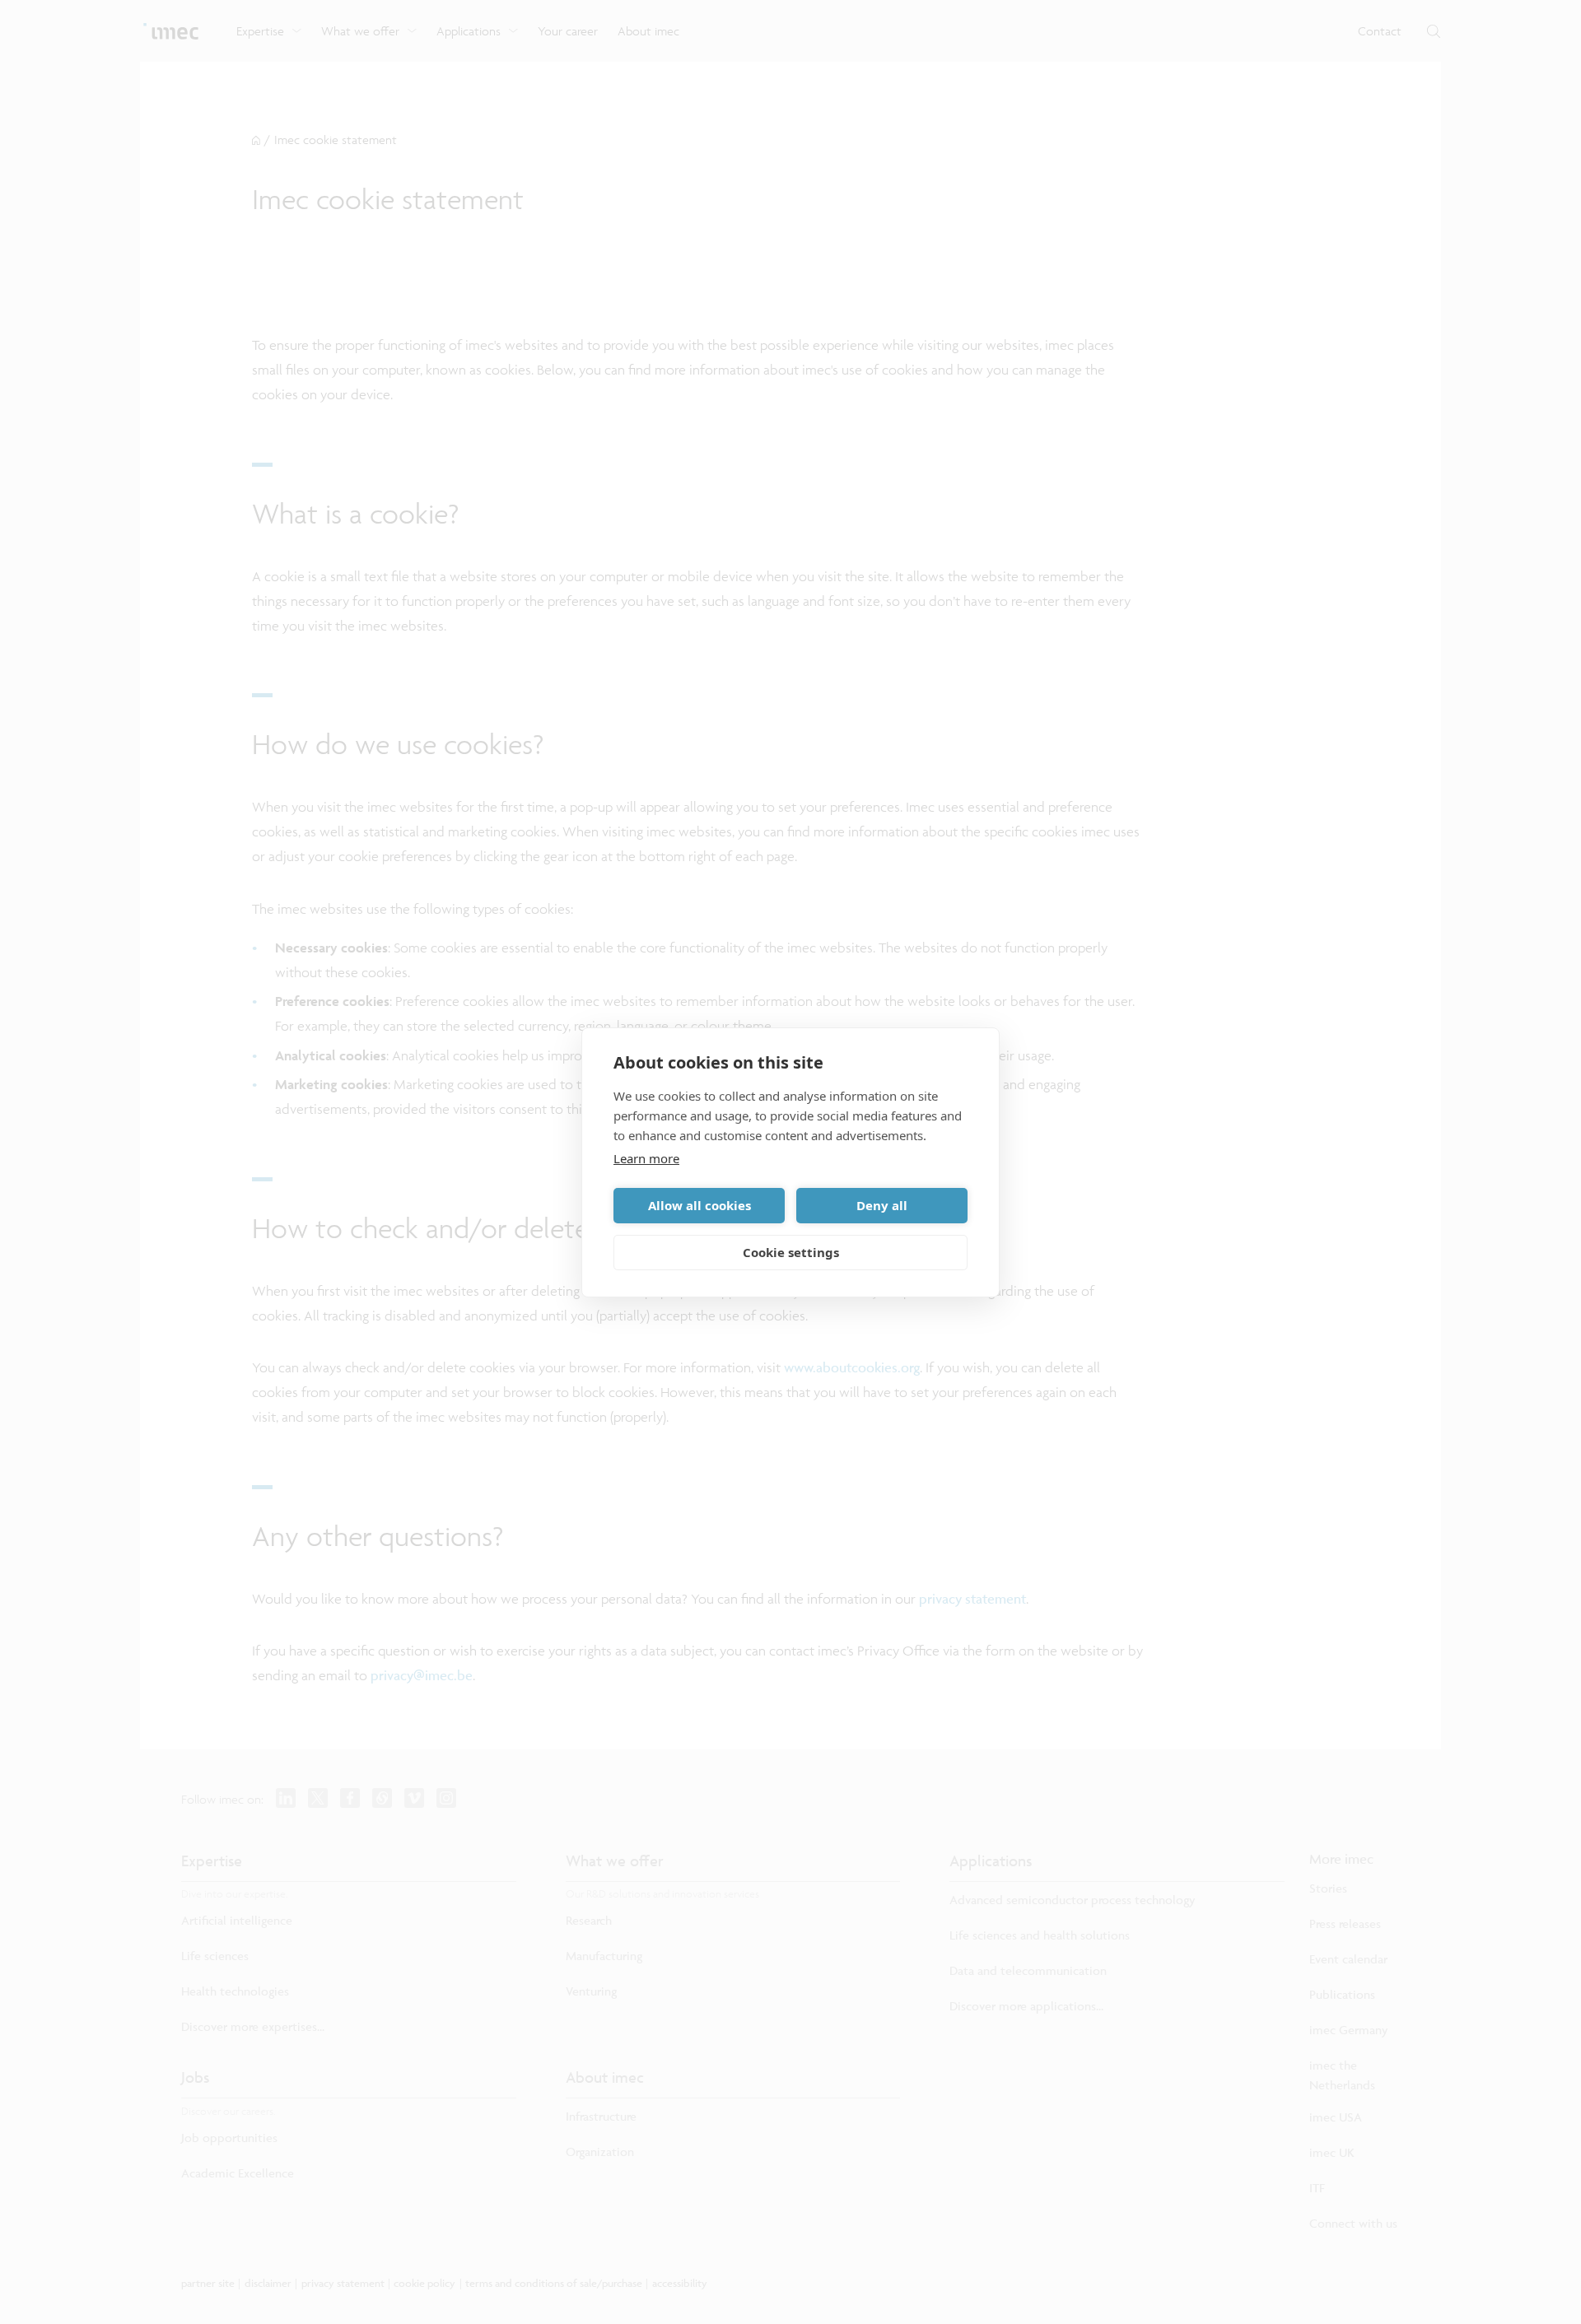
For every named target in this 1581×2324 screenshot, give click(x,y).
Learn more (646, 1158)
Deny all (882, 1205)
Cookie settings (791, 1252)
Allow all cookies (700, 1205)
